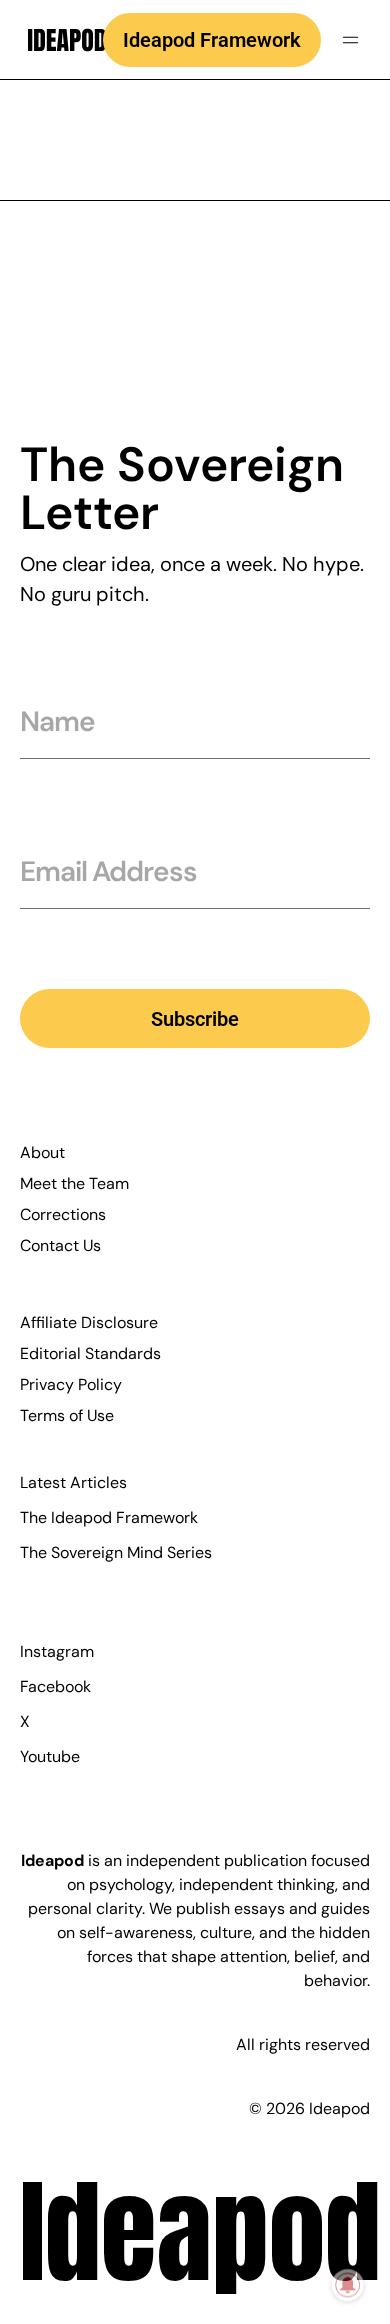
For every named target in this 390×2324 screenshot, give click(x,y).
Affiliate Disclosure (89, 1322)
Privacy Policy (71, 1384)
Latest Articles (73, 1482)
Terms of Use (67, 1415)
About (42, 1152)
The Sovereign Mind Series (116, 1552)
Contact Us (60, 1245)
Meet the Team (74, 1183)
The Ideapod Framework (109, 1517)
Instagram (57, 1651)
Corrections (63, 1214)
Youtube (50, 1756)
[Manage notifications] (348, 2285)
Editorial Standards (90, 1353)
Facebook (55, 1686)
